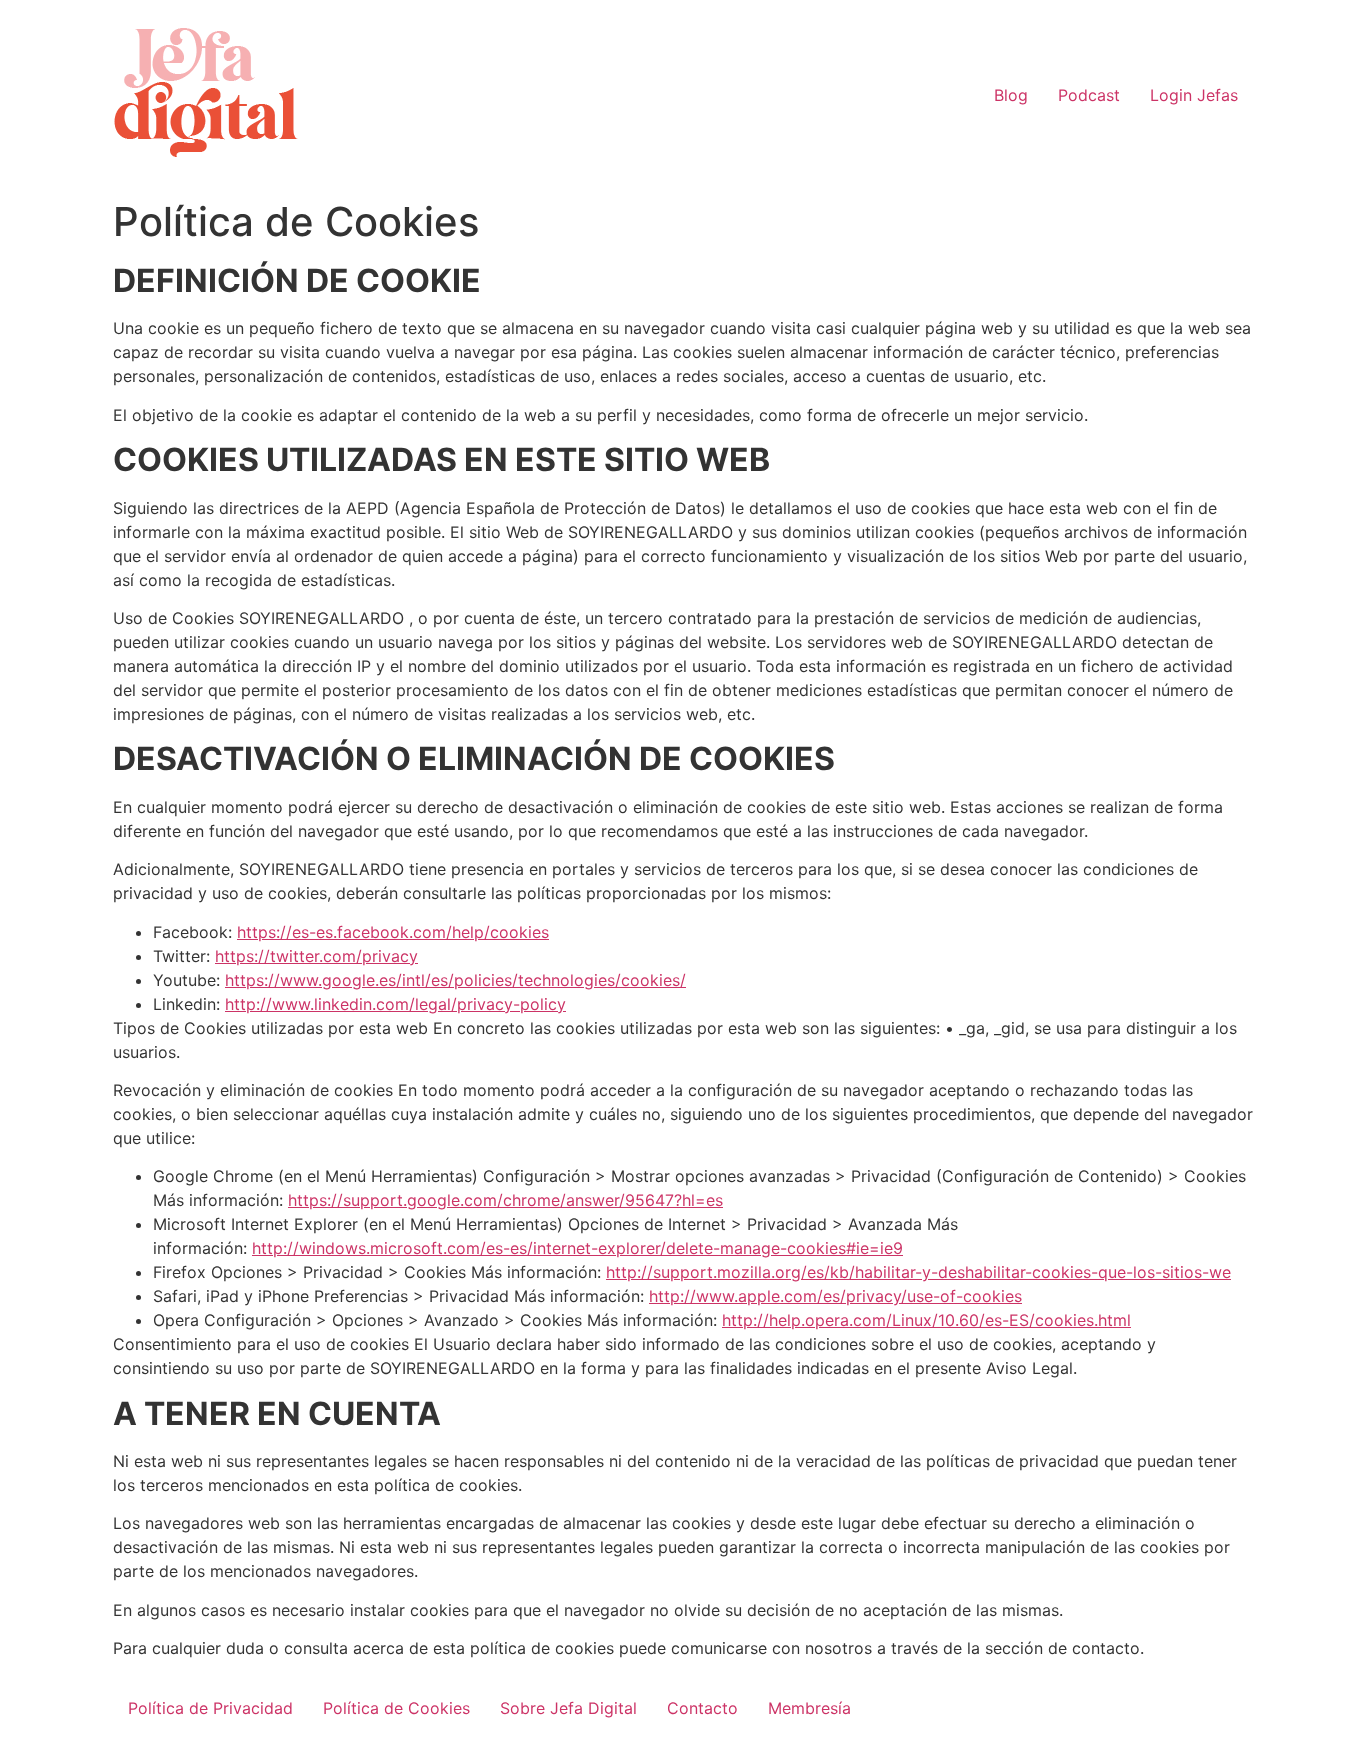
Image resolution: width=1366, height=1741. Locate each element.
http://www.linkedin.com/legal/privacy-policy (395, 1004)
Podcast (1089, 95)
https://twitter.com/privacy (316, 956)
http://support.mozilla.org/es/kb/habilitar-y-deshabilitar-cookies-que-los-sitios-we (918, 1272)
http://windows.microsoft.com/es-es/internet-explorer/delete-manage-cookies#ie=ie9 (577, 1248)
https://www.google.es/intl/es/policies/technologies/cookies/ (455, 980)
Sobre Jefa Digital (568, 1708)
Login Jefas (1194, 95)
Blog (1011, 95)
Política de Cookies (396, 1708)
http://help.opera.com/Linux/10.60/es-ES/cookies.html (926, 1320)
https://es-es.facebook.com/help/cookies (393, 932)
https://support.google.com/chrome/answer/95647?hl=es (505, 1200)
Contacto (702, 1708)
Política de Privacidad (210, 1708)
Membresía (809, 1708)
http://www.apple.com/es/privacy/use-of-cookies (835, 1296)
